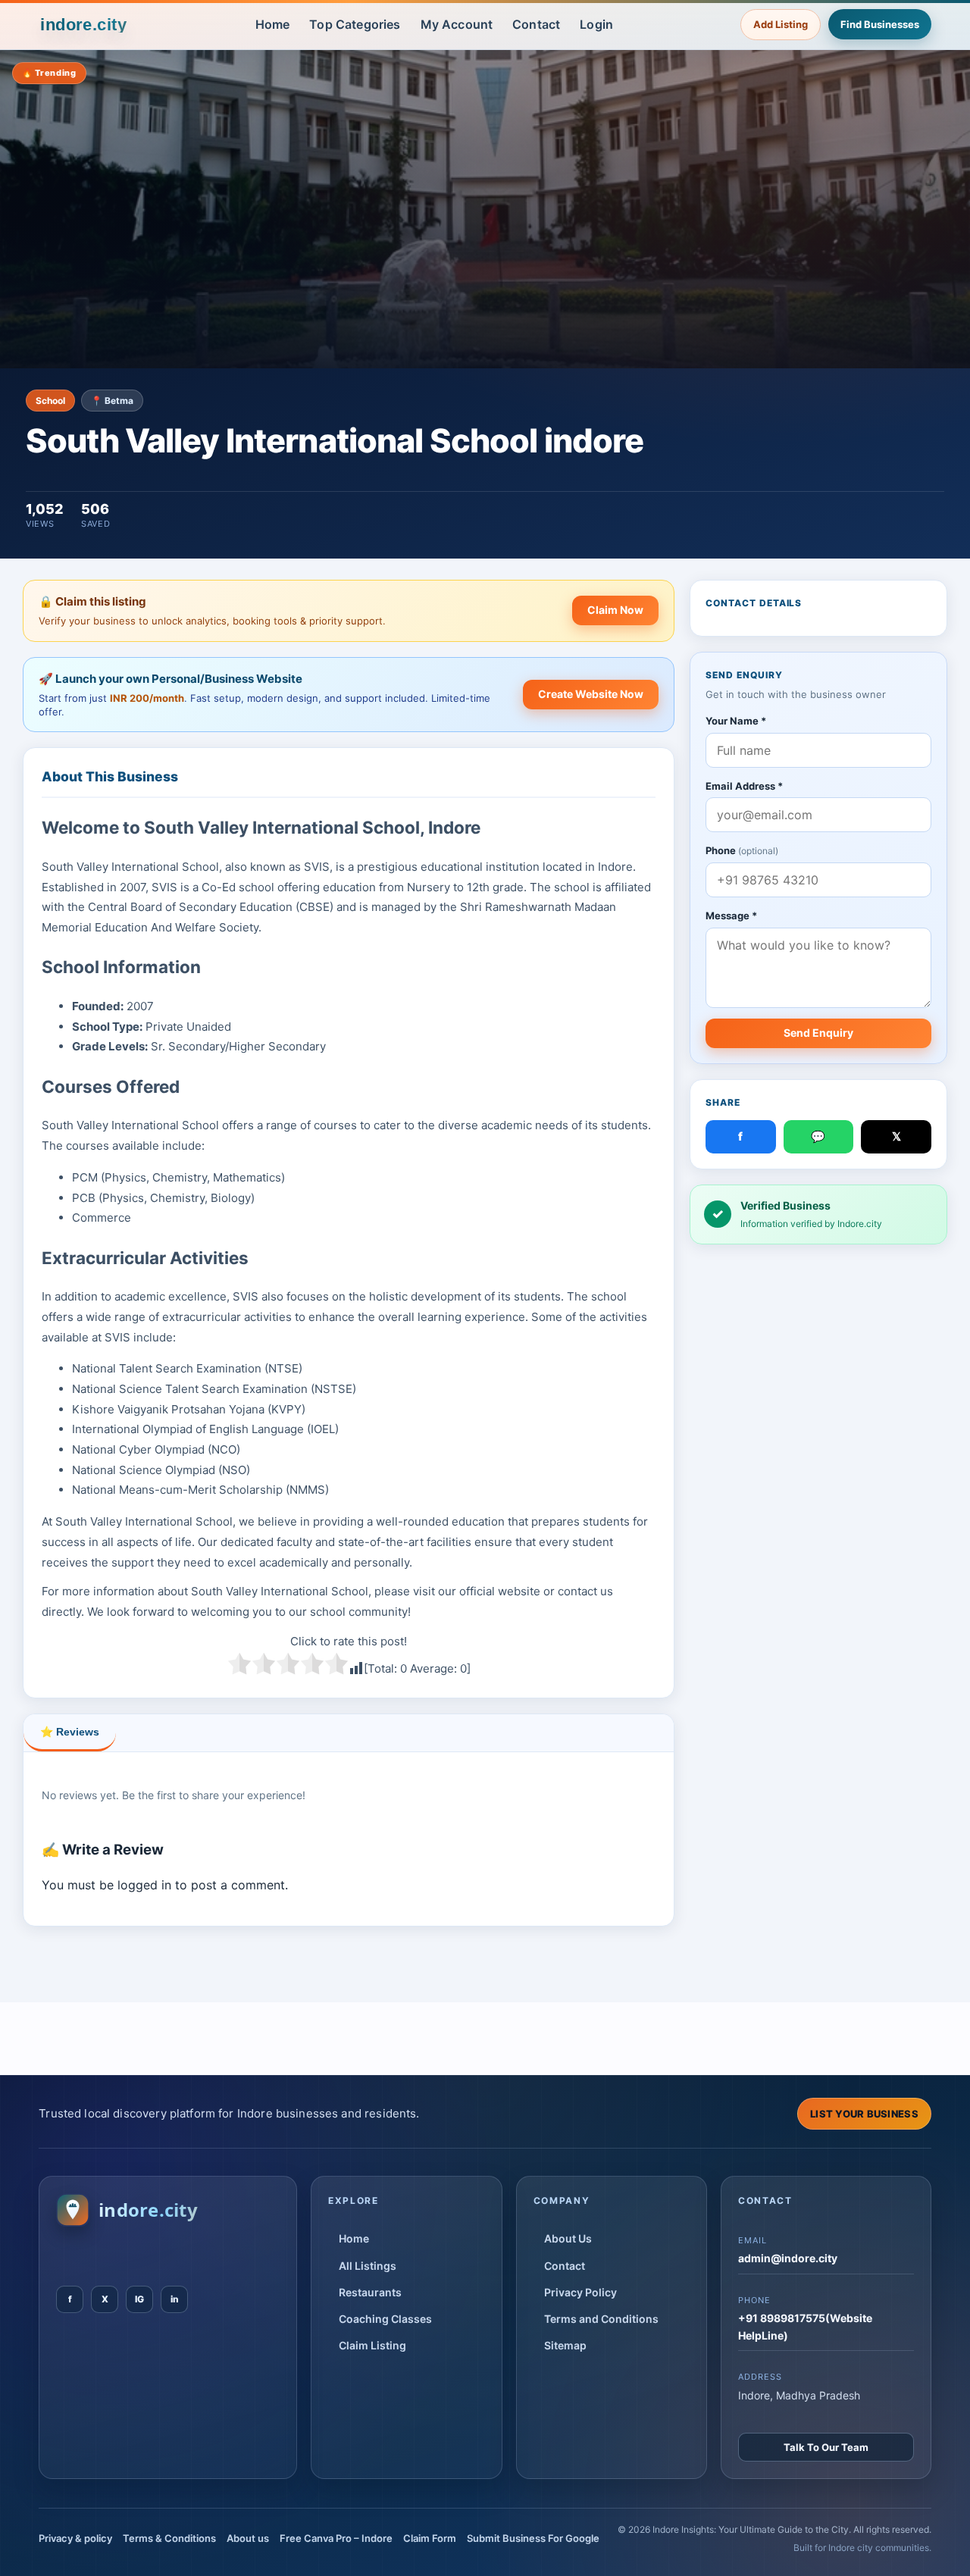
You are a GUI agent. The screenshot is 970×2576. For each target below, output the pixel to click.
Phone (742, 851)
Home (273, 24)
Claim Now (615, 610)
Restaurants (370, 2292)
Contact (536, 24)
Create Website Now (591, 694)
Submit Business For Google (533, 2538)
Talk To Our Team (826, 2447)
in (175, 2299)
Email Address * (744, 786)
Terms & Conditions (169, 2538)
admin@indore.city (788, 2258)
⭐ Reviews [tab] (70, 1732)
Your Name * (736, 721)
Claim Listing (372, 2345)
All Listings (368, 2266)
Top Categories (355, 24)
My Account (457, 24)
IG (139, 2299)
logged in (144, 1885)
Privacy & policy (75, 2538)
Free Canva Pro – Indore (336, 2538)
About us (248, 2538)
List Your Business (864, 2114)
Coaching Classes (385, 2319)
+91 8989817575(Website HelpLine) (805, 2326)
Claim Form (430, 2538)
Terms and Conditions (601, 2319)
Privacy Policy (580, 2292)
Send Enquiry (818, 1033)
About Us (568, 2238)
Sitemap (565, 2345)
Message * (731, 916)
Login (596, 24)
